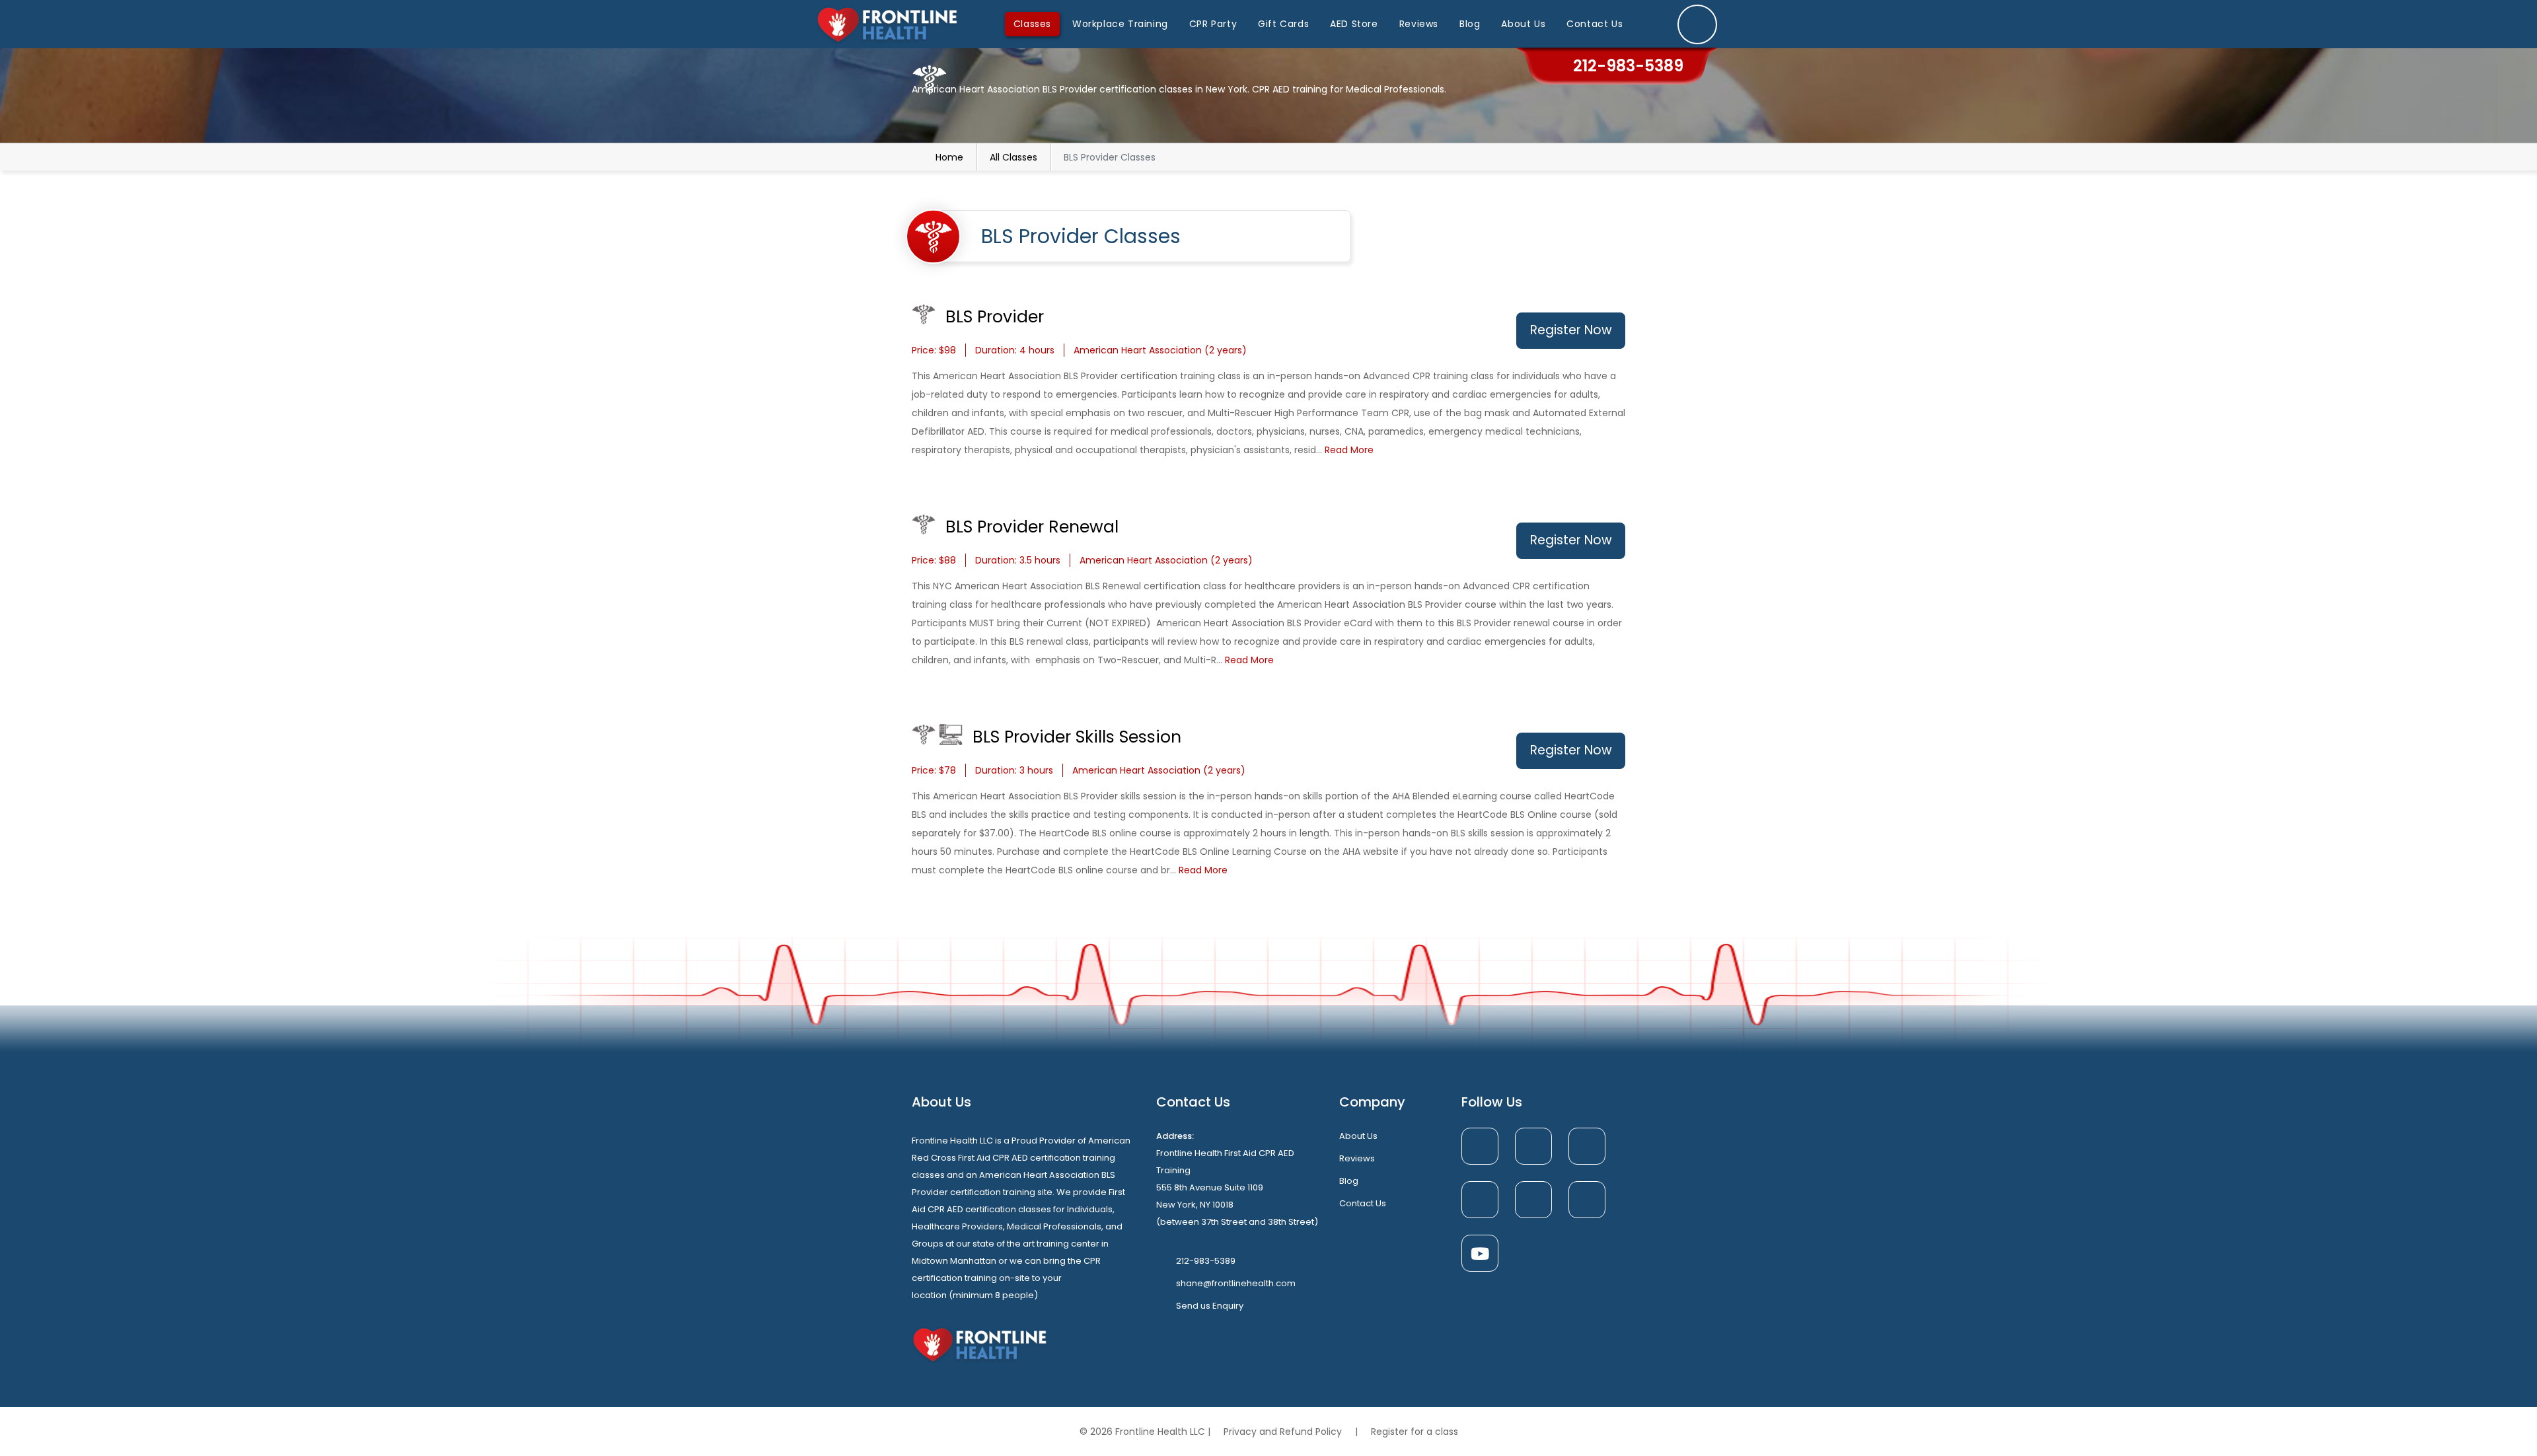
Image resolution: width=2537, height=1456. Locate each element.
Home (949, 157)
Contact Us (1595, 24)
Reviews (1419, 24)
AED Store (1354, 24)
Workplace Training (1120, 24)
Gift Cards (1283, 24)
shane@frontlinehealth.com (1236, 1283)
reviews (1357, 1158)
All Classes (1013, 157)
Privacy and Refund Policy (1284, 1432)
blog (1349, 1181)
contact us (1363, 1203)
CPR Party (1213, 24)
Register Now (1571, 330)
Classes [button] (1032, 24)
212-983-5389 (1206, 1261)
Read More (1349, 450)
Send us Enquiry (1210, 1306)
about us (1358, 1136)
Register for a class (1415, 1432)
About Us (1523, 24)
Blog (1470, 24)
